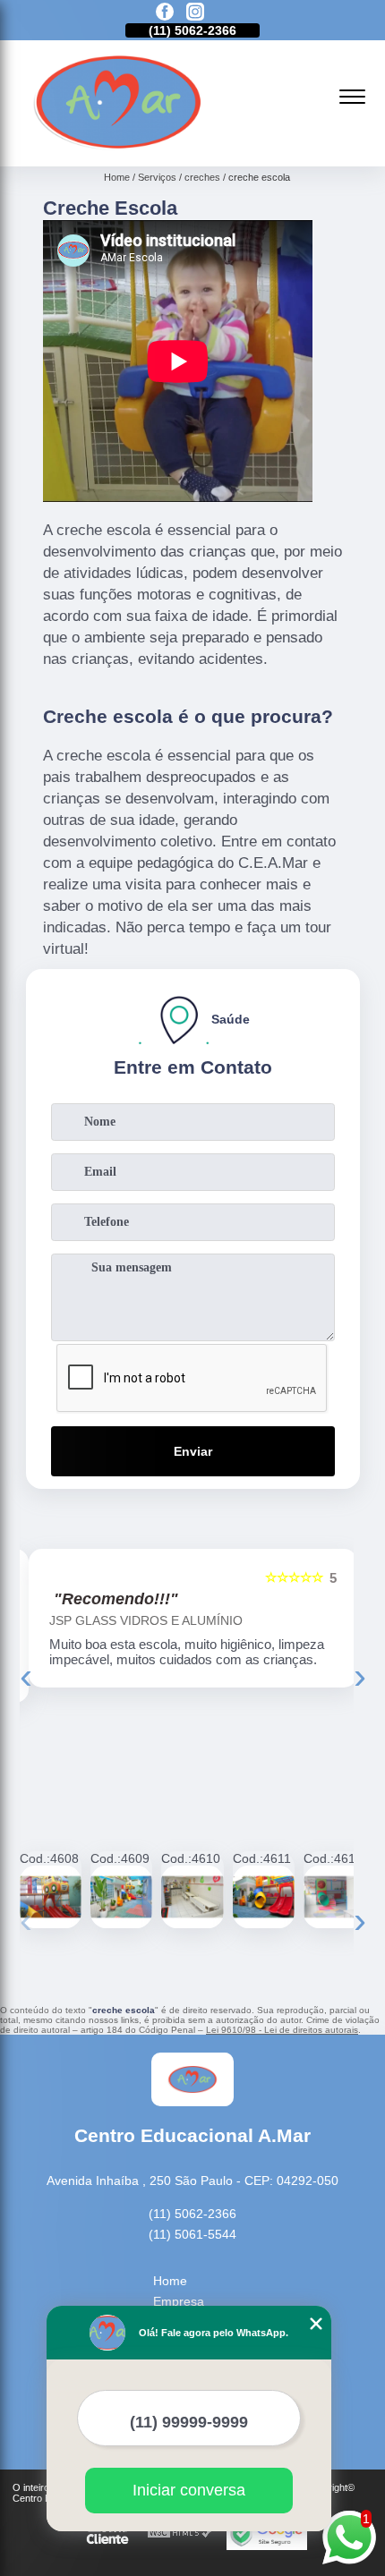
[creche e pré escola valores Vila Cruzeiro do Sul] (192, 1896)
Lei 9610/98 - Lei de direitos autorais (282, 2030)
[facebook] (165, 13)
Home (170, 2281)
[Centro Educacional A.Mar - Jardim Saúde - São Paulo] (118, 147)
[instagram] (195, 13)
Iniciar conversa (189, 2490)
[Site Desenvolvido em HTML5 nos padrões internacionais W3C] (180, 2533)
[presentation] (26, 1676)
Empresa (179, 2301)
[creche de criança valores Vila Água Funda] (264, 1896)
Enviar (193, 1451)
